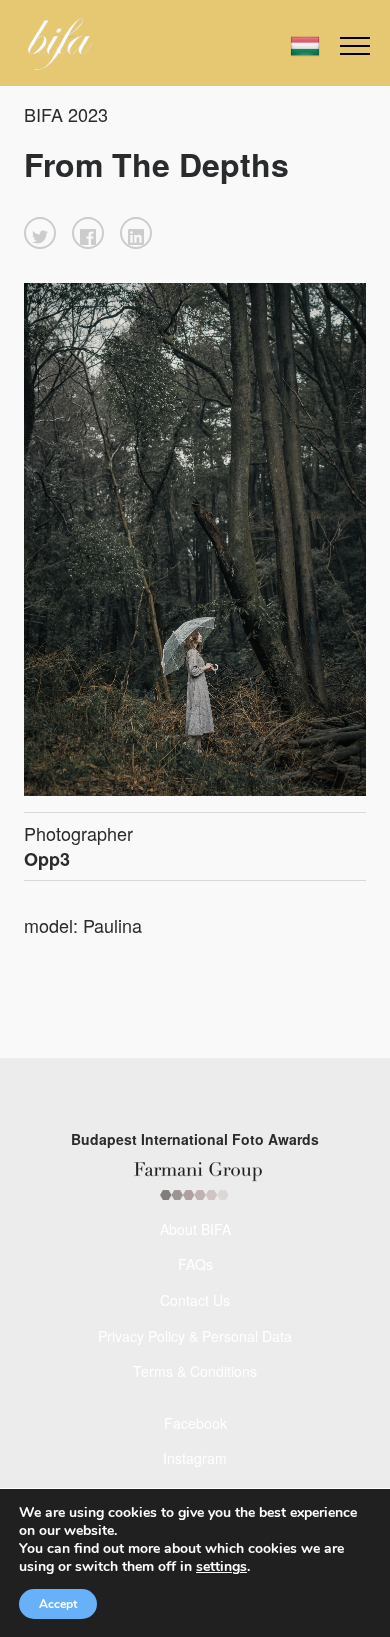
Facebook (195, 1423)
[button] (40, 233)
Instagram (195, 1458)
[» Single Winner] (60, 44)
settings (221, 1567)
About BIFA (195, 1229)
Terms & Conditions (195, 1371)
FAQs (195, 1264)
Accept (58, 1604)
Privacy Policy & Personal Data (195, 1336)
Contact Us (195, 1300)
